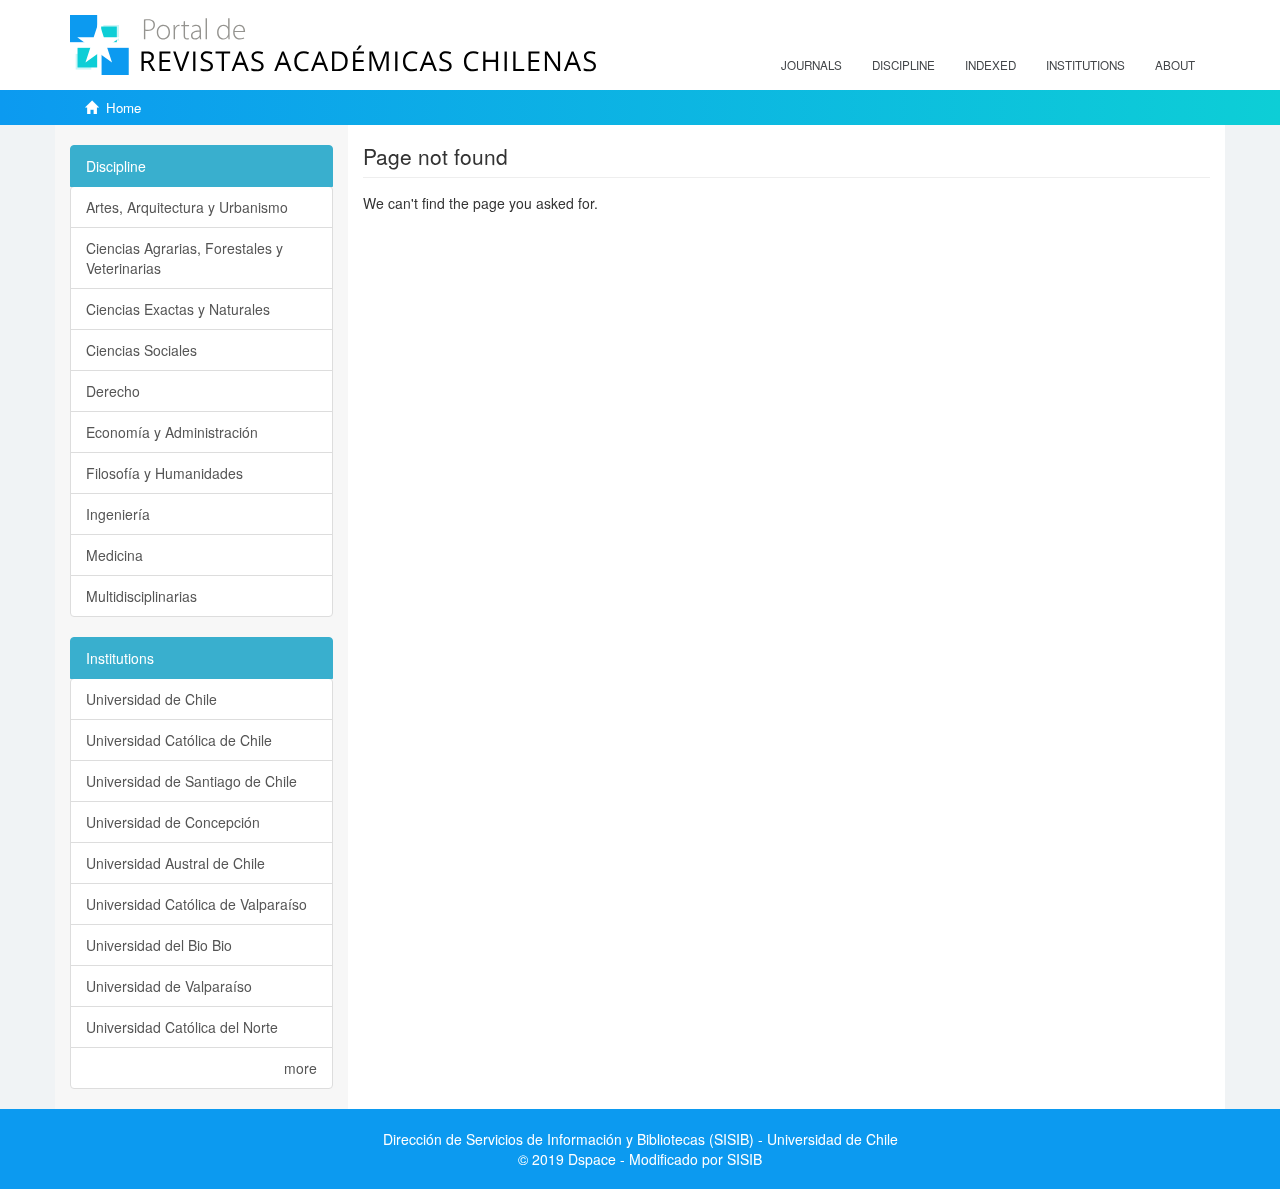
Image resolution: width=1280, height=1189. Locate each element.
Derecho (113, 391)
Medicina (114, 555)
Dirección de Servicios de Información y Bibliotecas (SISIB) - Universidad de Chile (640, 1139)
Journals (811, 65)
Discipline (903, 65)
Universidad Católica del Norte (182, 1027)
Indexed (990, 65)
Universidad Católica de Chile (179, 740)
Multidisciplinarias (141, 596)
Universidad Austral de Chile (175, 863)
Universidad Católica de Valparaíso (196, 904)
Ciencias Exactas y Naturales (178, 309)
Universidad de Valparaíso (169, 986)
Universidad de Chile (151, 699)
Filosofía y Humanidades (164, 473)
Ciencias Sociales (141, 350)
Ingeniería (118, 514)
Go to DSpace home (427, 233)
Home (123, 107)
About (1175, 65)
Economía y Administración (172, 432)
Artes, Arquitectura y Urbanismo (187, 207)
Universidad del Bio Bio (159, 945)
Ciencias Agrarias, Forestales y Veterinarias (184, 258)
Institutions (1085, 65)
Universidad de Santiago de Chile (191, 781)
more (300, 1068)
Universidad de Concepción (173, 822)
